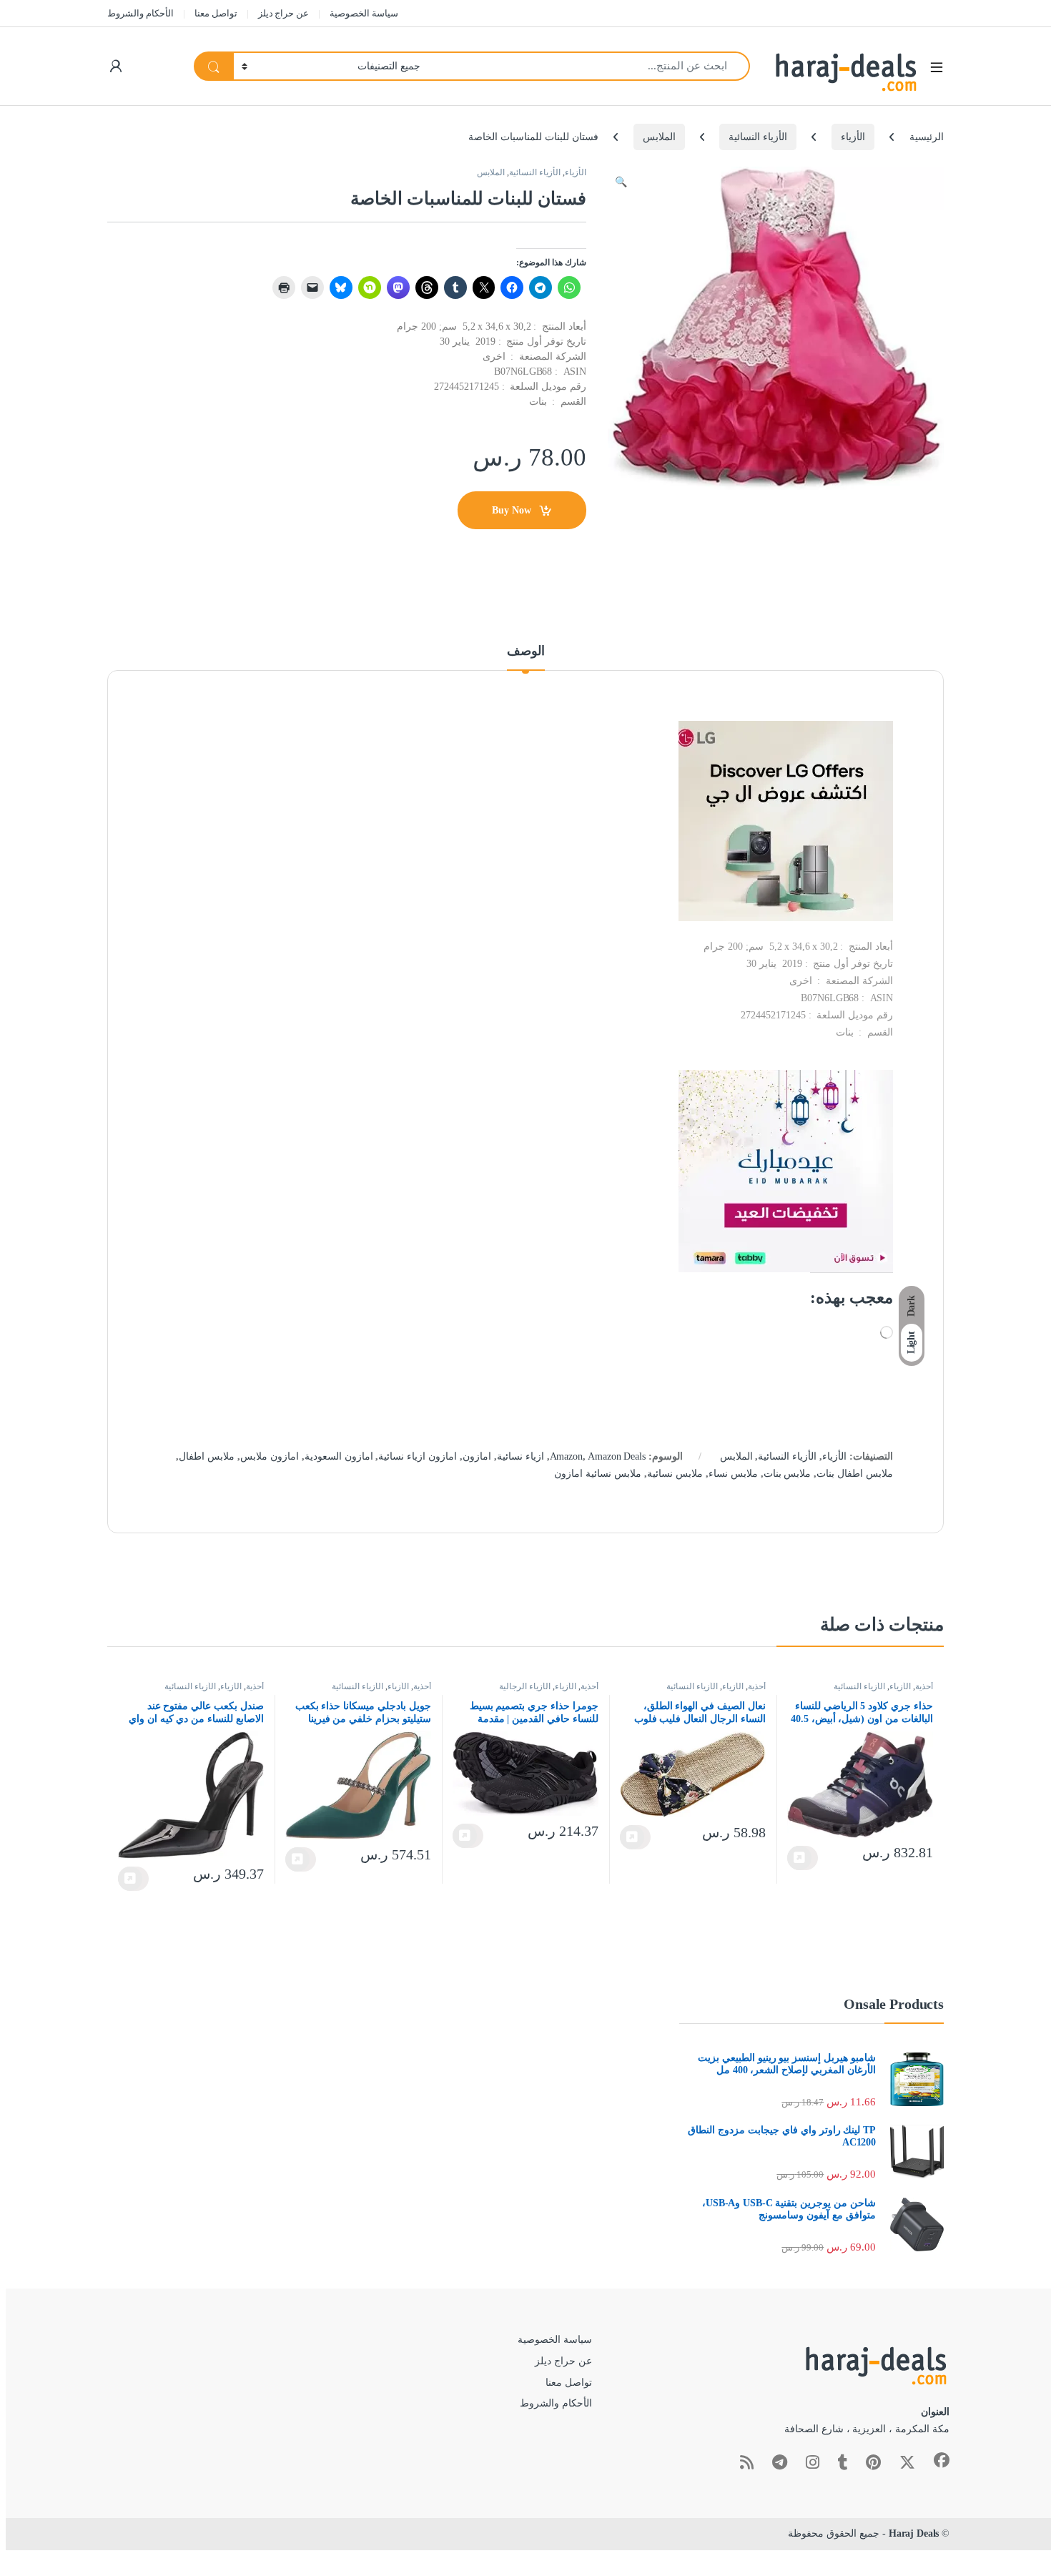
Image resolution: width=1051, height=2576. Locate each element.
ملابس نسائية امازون (598, 1474)
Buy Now (512, 510)
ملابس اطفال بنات (855, 1474)
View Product (803, 1858)
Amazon (566, 1456)
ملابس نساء (733, 1474)
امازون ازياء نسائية (418, 1456)
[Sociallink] (942, 2460)
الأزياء (853, 137)
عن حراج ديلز (284, 13)
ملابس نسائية (675, 1474)
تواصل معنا (216, 13)
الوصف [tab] (526, 651)
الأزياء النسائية (758, 137)
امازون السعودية (339, 1456)
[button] (621, 182)
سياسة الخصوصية (364, 13)
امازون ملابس (270, 1456)
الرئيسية (927, 137)
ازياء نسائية (520, 1456)
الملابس (659, 137)
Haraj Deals (914, 2533)
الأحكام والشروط (140, 13)
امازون (477, 1456)
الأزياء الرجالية (525, 1686)
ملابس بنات (788, 1474)
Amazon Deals (616, 1456)
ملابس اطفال (207, 1456)
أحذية (924, 1686)
